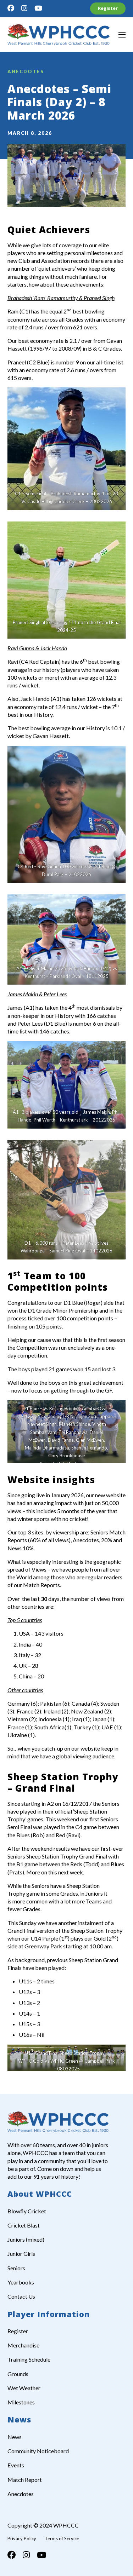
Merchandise (23, 2345)
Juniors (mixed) (26, 2239)
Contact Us (21, 2296)
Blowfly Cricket (27, 2211)
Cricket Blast (24, 2225)
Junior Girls (21, 2254)
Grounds (18, 2374)
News (15, 2437)
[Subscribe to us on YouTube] (38, 8)
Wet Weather (24, 2388)
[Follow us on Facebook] (11, 8)
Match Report (25, 2480)
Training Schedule (29, 2359)
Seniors (16, 2268)
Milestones (21, 2402)
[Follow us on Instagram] (24, 8)
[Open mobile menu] (122, 35)
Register (108, 8)
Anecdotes (26, 71)
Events (16, 2465)
